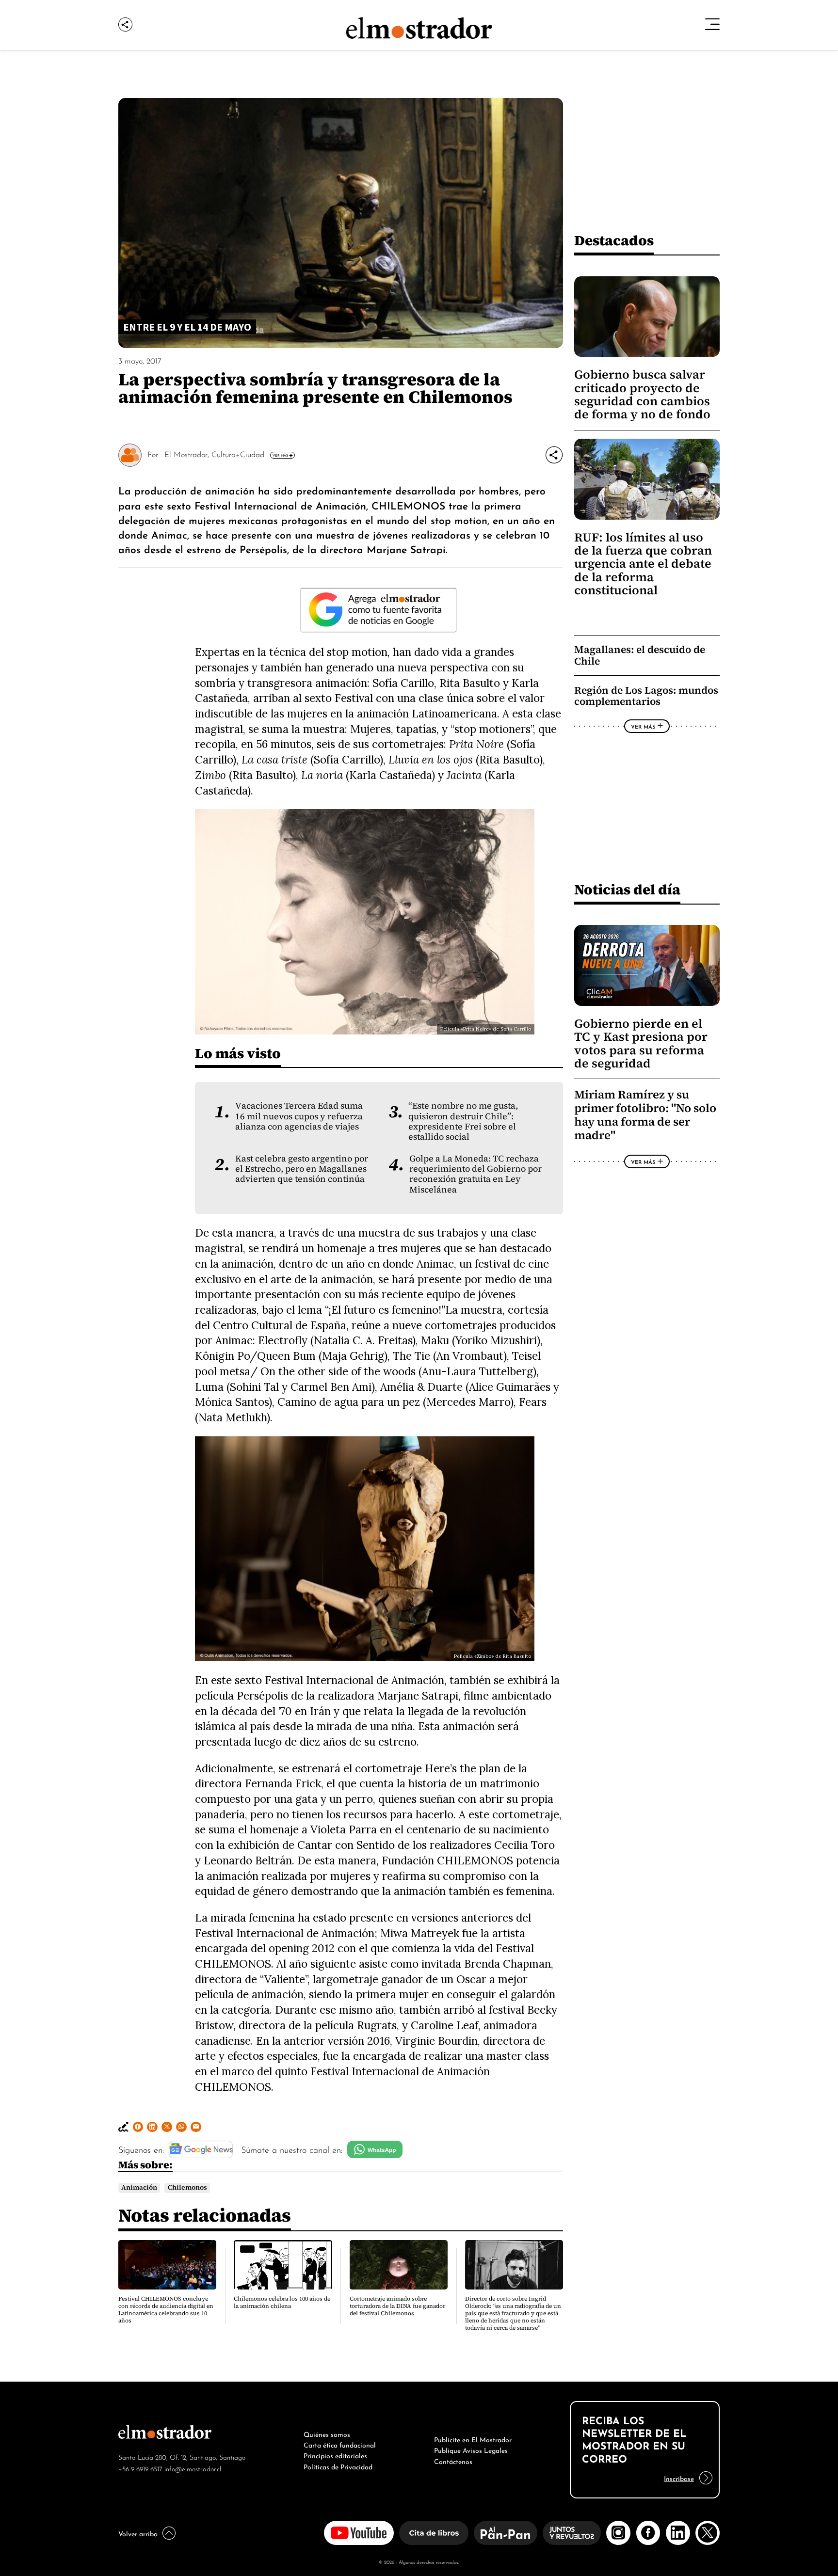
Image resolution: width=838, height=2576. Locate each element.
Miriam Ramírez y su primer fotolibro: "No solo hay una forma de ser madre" (645, 1115)
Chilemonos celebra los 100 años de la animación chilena (282, 2302)
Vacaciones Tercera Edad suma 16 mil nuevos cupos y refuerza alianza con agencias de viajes (299, 1116)
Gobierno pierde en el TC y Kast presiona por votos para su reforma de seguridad (641, 1043)
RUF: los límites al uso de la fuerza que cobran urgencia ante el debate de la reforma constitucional (643, 564)
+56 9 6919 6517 (140, 2468)
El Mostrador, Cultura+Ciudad (214, 454)
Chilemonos (187, 2187)
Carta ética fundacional (340, 2444)
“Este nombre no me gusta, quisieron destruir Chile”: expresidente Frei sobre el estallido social (463, 1121)
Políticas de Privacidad (338, 2466)
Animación (139, 2187)
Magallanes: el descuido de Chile (640, 655)
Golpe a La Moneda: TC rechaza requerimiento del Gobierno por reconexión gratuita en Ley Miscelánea (475, 1174)
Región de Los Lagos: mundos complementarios (646, 696)
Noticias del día (627, 889)
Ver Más (280, 455)
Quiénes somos (327, 2433)
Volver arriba (138, 2533)
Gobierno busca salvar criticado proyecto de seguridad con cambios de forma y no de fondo (642, 394)
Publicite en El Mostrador (473, 2439)
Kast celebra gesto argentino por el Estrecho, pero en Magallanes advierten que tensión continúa (302, 1169)
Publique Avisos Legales (471, 2449)
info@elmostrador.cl (193, 2468)
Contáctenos (453, 2461)
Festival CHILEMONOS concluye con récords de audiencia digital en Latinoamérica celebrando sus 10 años (166, 2310)
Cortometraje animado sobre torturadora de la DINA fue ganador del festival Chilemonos (397, 2306)
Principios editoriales (335, 2455)
